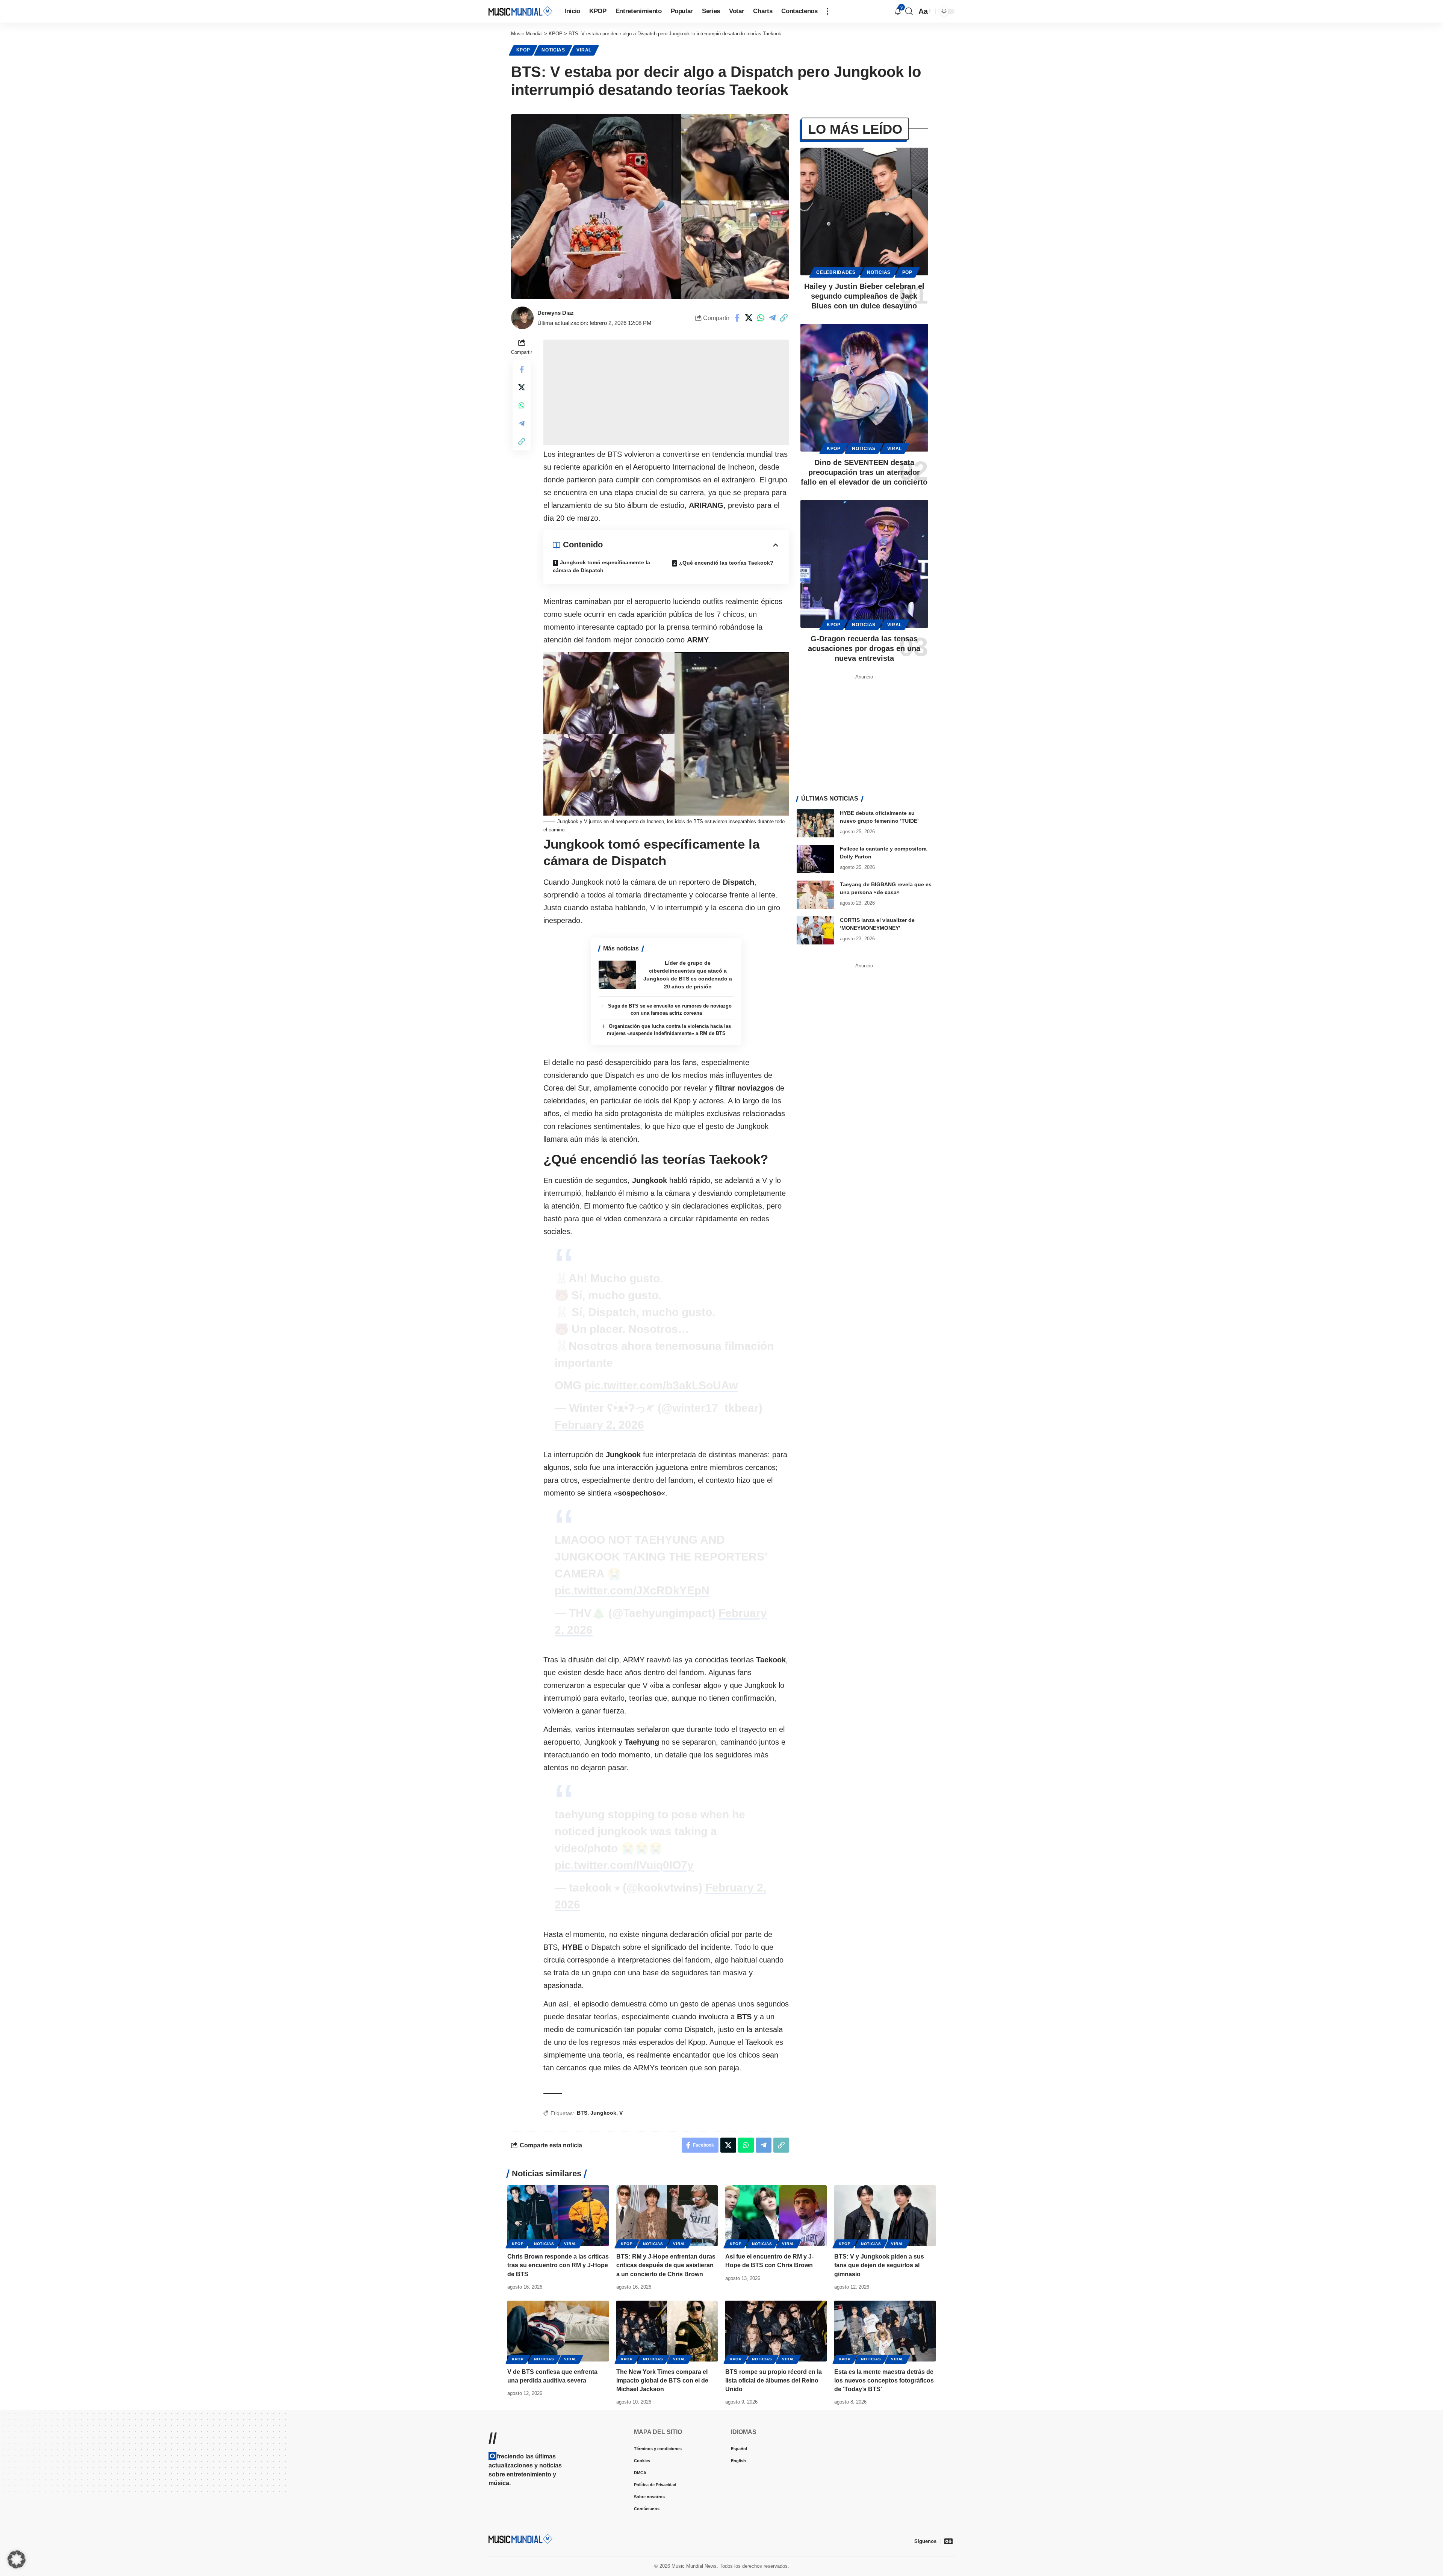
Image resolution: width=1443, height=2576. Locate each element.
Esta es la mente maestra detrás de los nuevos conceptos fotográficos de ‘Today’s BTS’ (884, 2380)
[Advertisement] (666, 392)
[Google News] (948, 2541)
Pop (907, 272)
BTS (582, 2113)
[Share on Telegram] (772, 318)
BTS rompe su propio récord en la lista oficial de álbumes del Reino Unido (774, 2380)
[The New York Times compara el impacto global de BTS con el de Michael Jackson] (667, 2331)
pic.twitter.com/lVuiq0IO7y (624, 1865)
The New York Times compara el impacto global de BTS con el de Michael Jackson (662, 2380)
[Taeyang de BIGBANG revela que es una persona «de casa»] (815, 895)
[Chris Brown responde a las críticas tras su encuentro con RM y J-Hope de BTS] (558, 2216)
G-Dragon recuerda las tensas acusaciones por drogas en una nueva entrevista (864, 648)
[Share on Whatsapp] (761, 318)
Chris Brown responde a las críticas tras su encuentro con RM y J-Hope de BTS (558, 2265)
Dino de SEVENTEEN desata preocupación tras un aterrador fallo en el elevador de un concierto (864, 472)
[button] (827, 11)
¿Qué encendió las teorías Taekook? (726, 563)
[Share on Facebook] (737, 318)
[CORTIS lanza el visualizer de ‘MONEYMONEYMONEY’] (815, 930)
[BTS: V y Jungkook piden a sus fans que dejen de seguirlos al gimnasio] (885, 2216)
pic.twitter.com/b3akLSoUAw (661, 1385)
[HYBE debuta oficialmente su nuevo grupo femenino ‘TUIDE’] (815, 823)
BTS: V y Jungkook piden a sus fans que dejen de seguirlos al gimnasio (879, 2265)
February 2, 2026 (599, 1425)
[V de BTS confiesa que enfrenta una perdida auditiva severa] (558, 2331)
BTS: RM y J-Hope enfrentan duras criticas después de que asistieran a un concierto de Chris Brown (666, 2265)
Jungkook (603, 2113)
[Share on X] (749, 318)
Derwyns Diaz (556, 313)
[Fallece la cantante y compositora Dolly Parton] (815, 859)
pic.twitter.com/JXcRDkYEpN (632, 1590)
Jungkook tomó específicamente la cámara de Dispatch (601, 566)
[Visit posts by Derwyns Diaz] (522, 318)
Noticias (553, 50)
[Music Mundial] (520, 11)
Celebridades (836, 272)
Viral (584, 50)
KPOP (523, 50)
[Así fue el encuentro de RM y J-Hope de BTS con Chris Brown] (776, 2216)
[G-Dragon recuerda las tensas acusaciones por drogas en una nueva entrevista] (864, 564)
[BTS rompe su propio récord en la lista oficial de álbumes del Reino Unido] (776, 2331)
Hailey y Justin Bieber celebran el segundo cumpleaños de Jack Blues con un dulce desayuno (864, 296)
